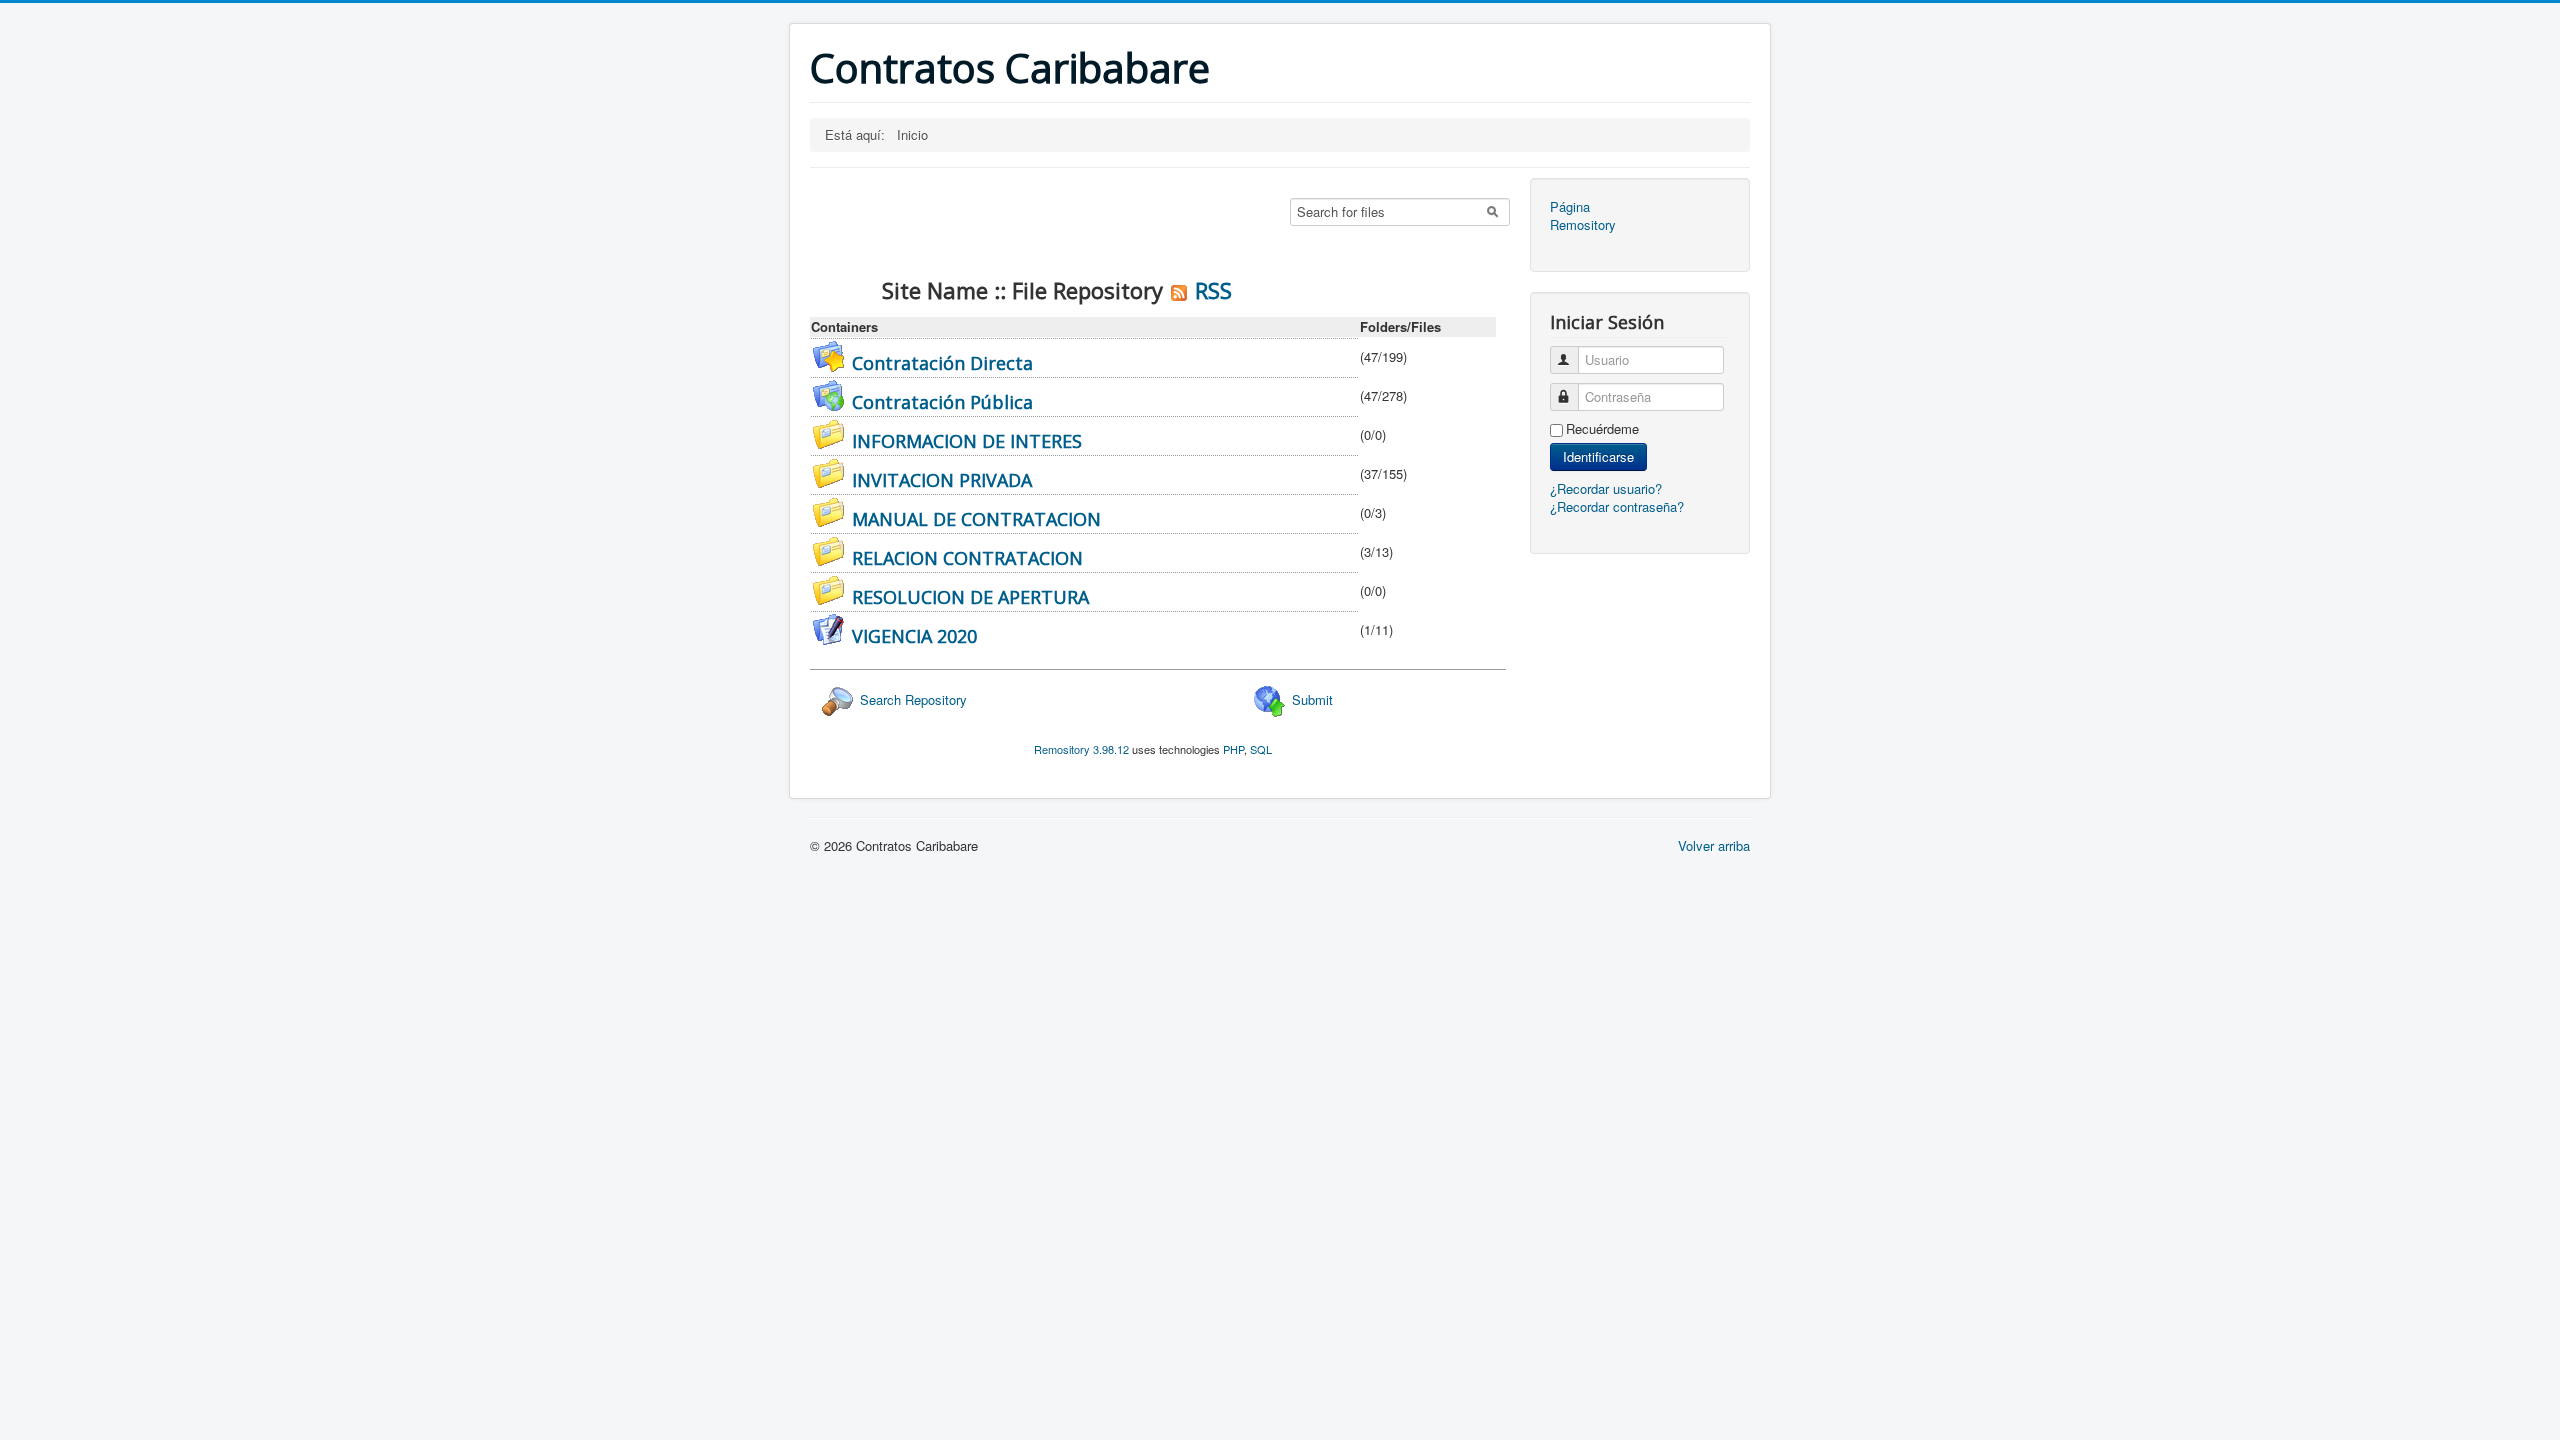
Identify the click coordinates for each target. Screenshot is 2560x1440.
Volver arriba (1714, 845)
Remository (1583, 225)
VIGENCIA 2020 (914, 636)
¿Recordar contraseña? (1617, 506)
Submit (1310, 699)
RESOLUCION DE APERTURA (970, 597)
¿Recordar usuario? (1606, 488)
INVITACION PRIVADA (942, 480)
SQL (1261, 749)
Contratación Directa (942, 363)
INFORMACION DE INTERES (967, 441)
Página (1570, 207)
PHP (1233, 749)
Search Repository (911, 699)
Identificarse (1598, 456)
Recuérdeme (1602, 429)
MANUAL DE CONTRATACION (976, 519)
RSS (1210, 290)
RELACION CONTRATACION (967, 558)
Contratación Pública (942, 402)
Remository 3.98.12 (1081, 749)
